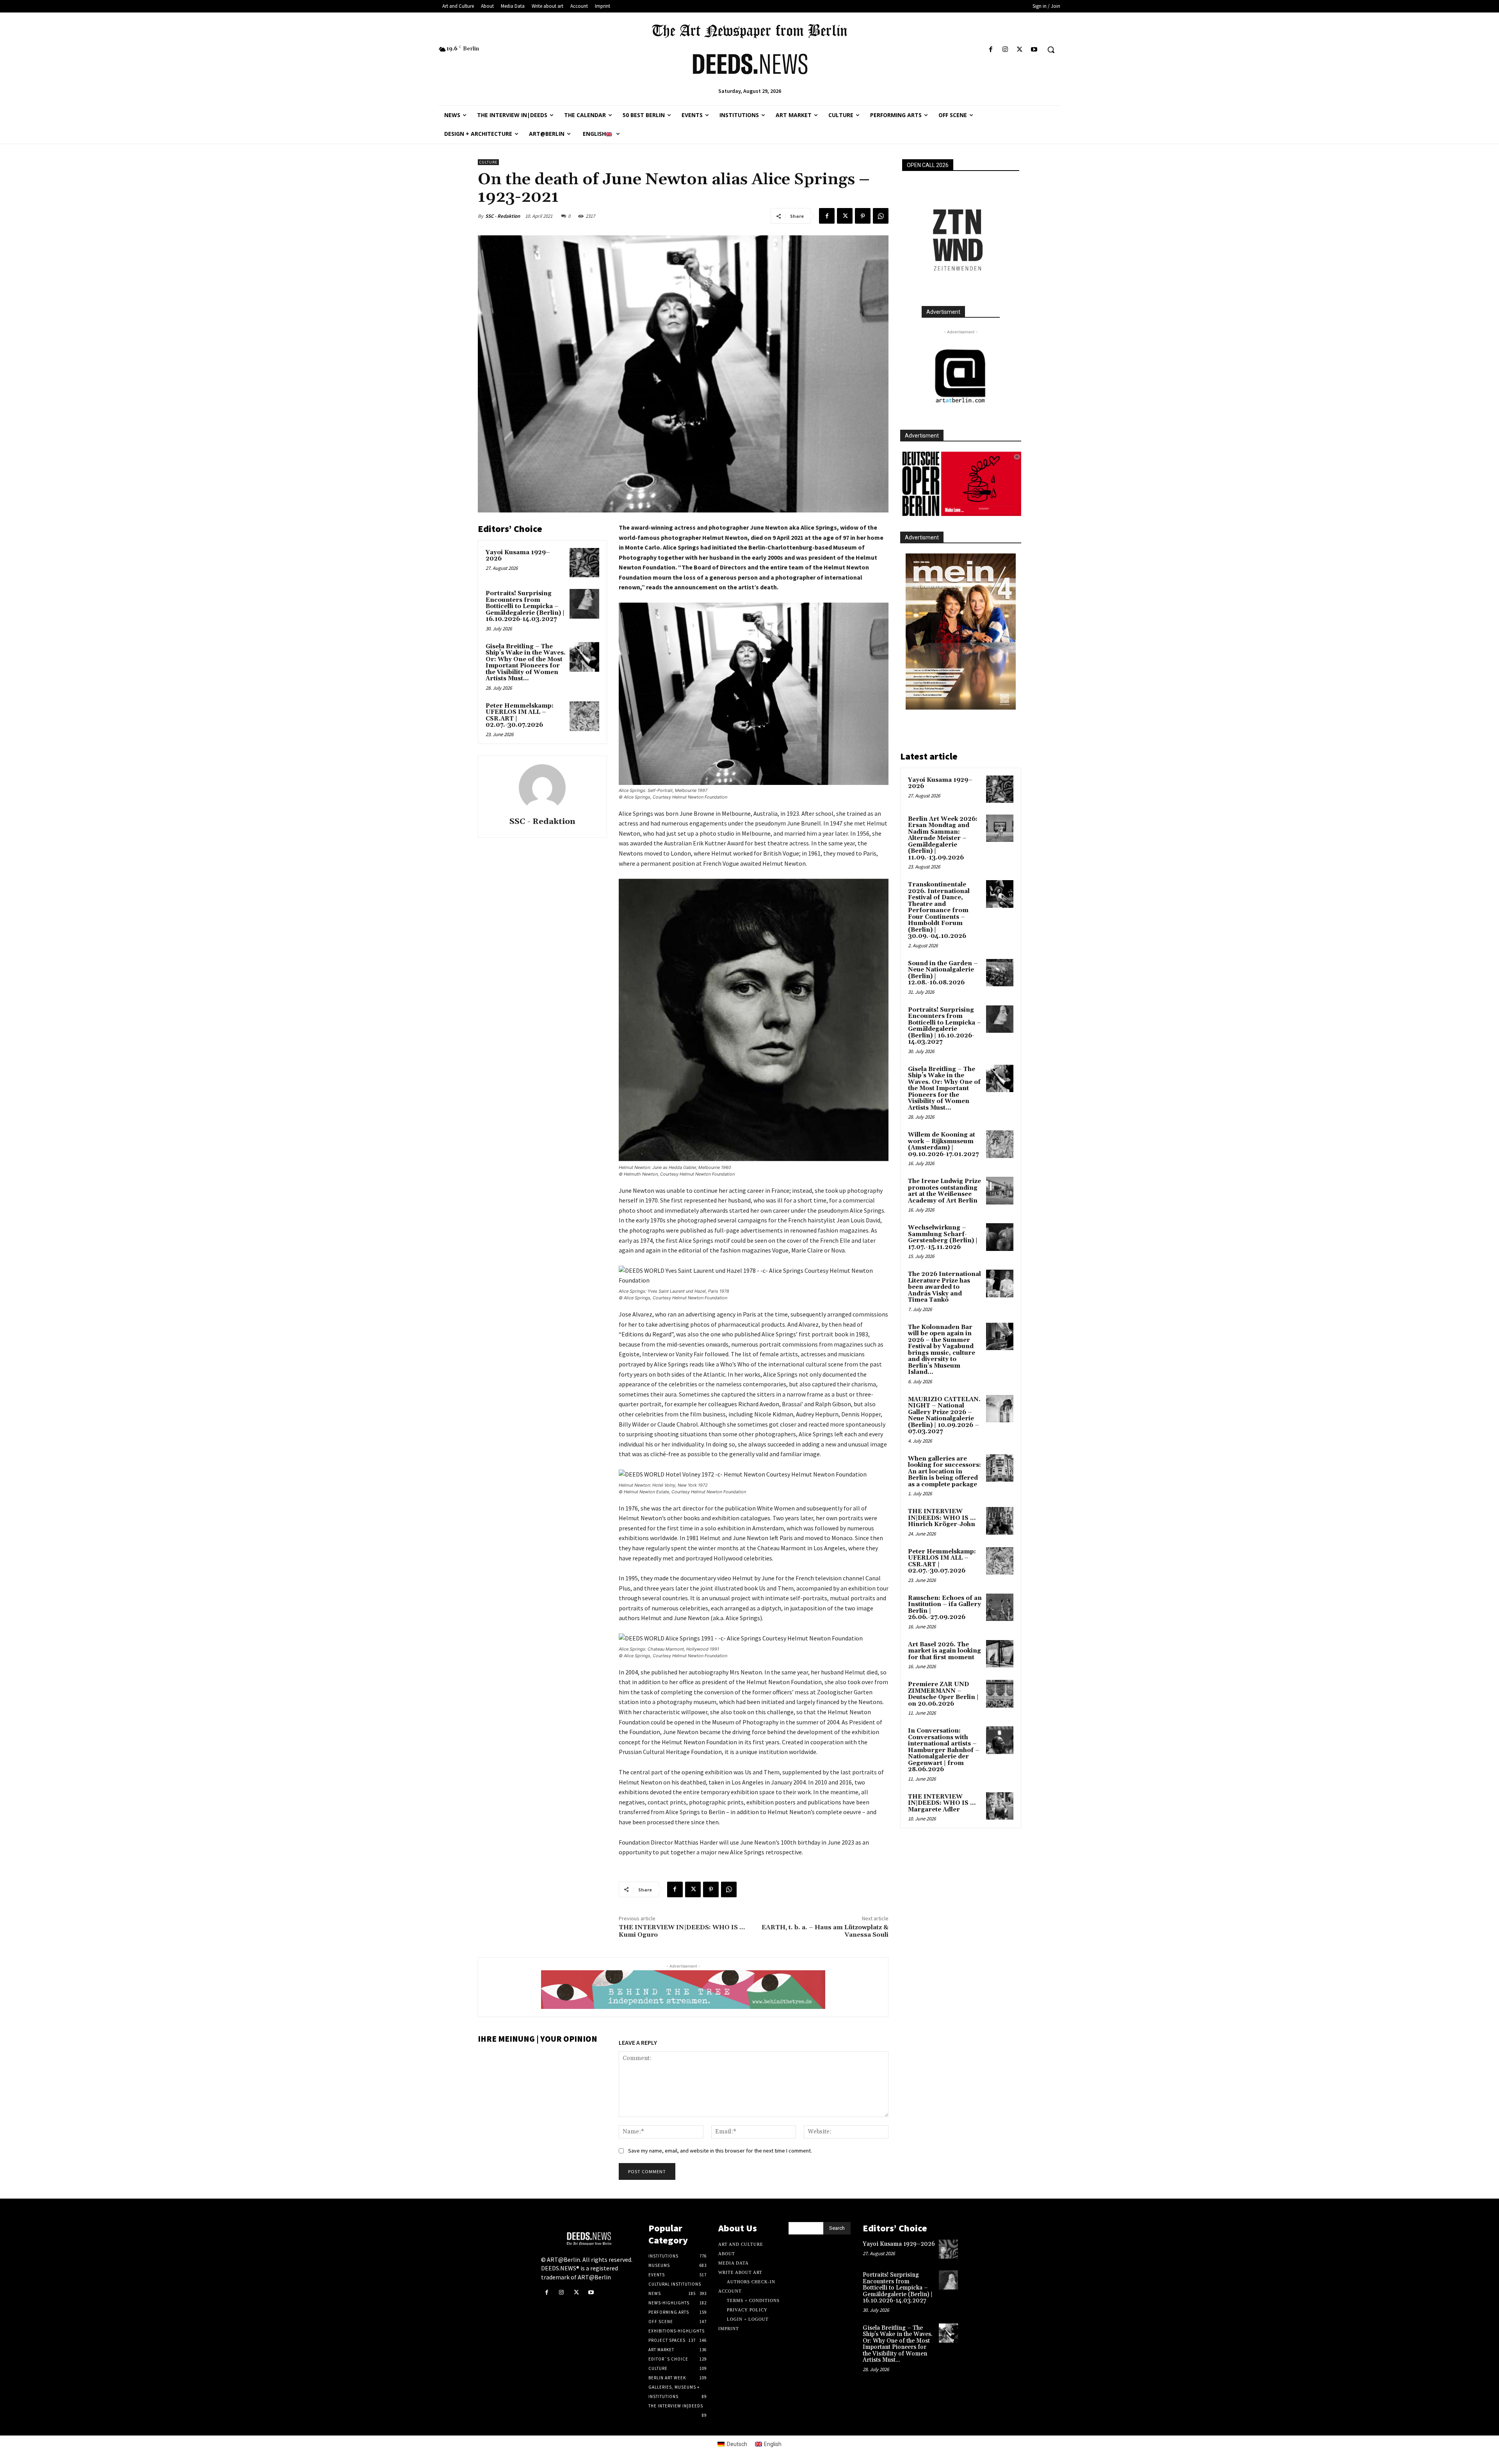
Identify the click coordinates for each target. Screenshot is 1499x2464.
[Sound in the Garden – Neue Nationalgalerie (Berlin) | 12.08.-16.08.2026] (1000, 973)
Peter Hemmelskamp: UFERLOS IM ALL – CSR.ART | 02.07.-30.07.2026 (520, 716)
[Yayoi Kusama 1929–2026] (584, 563)
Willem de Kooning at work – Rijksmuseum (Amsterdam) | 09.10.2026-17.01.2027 (943, 1145)
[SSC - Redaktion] (542, 788)
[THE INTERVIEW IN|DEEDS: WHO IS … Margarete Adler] (1000, 1806)
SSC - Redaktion (503, 216)
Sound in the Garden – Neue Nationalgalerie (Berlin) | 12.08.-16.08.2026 (943, 973)
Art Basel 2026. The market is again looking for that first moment (944, 1651)
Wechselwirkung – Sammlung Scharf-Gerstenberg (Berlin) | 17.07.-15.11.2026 (943, 1237)
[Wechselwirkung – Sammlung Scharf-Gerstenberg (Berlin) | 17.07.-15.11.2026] (1000, 1237)
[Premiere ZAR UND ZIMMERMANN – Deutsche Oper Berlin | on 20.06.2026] (1000, 1694)
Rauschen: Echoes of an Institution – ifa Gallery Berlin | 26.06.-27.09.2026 (945, 1608)
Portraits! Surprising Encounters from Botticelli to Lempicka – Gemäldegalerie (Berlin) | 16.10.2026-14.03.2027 (525, 606)
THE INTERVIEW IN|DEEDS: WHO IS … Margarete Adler (942, 1803)
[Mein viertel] (961, 632)
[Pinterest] (863, 216)
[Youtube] (1034, 50)
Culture (488, 162)
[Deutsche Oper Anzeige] (961, 484)
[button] (1051, 50)
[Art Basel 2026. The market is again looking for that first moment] (1000, 1654)
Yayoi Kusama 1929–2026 (518, 556)
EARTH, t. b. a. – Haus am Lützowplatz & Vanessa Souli (825, 1931)
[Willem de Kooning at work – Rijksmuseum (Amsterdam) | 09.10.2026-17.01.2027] (1000, 1144)
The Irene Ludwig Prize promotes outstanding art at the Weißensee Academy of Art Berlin (944, 1191)
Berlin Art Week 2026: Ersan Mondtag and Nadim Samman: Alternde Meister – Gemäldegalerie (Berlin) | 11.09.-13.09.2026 (943, 838)
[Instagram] (1005, 50)
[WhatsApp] (881, 216)
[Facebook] (991, 50)
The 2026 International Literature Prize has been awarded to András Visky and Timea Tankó (944, 1287)
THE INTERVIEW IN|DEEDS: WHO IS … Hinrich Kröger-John (942, 1518)
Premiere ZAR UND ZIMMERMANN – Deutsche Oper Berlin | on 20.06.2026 (943, 1694)
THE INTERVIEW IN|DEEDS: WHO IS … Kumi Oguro (682, 1931)
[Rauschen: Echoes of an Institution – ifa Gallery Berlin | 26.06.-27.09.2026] (1000, 1607)
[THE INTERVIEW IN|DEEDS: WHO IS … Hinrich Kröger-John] (1000, 1521)
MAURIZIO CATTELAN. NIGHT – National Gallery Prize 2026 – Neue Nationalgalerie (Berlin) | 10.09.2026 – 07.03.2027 (944, 1416)
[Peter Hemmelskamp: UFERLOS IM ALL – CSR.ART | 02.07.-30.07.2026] (584, 716)
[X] (1020, 50)
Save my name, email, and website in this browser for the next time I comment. (720, 2151)
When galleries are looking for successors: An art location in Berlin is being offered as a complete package (944, 1472)
